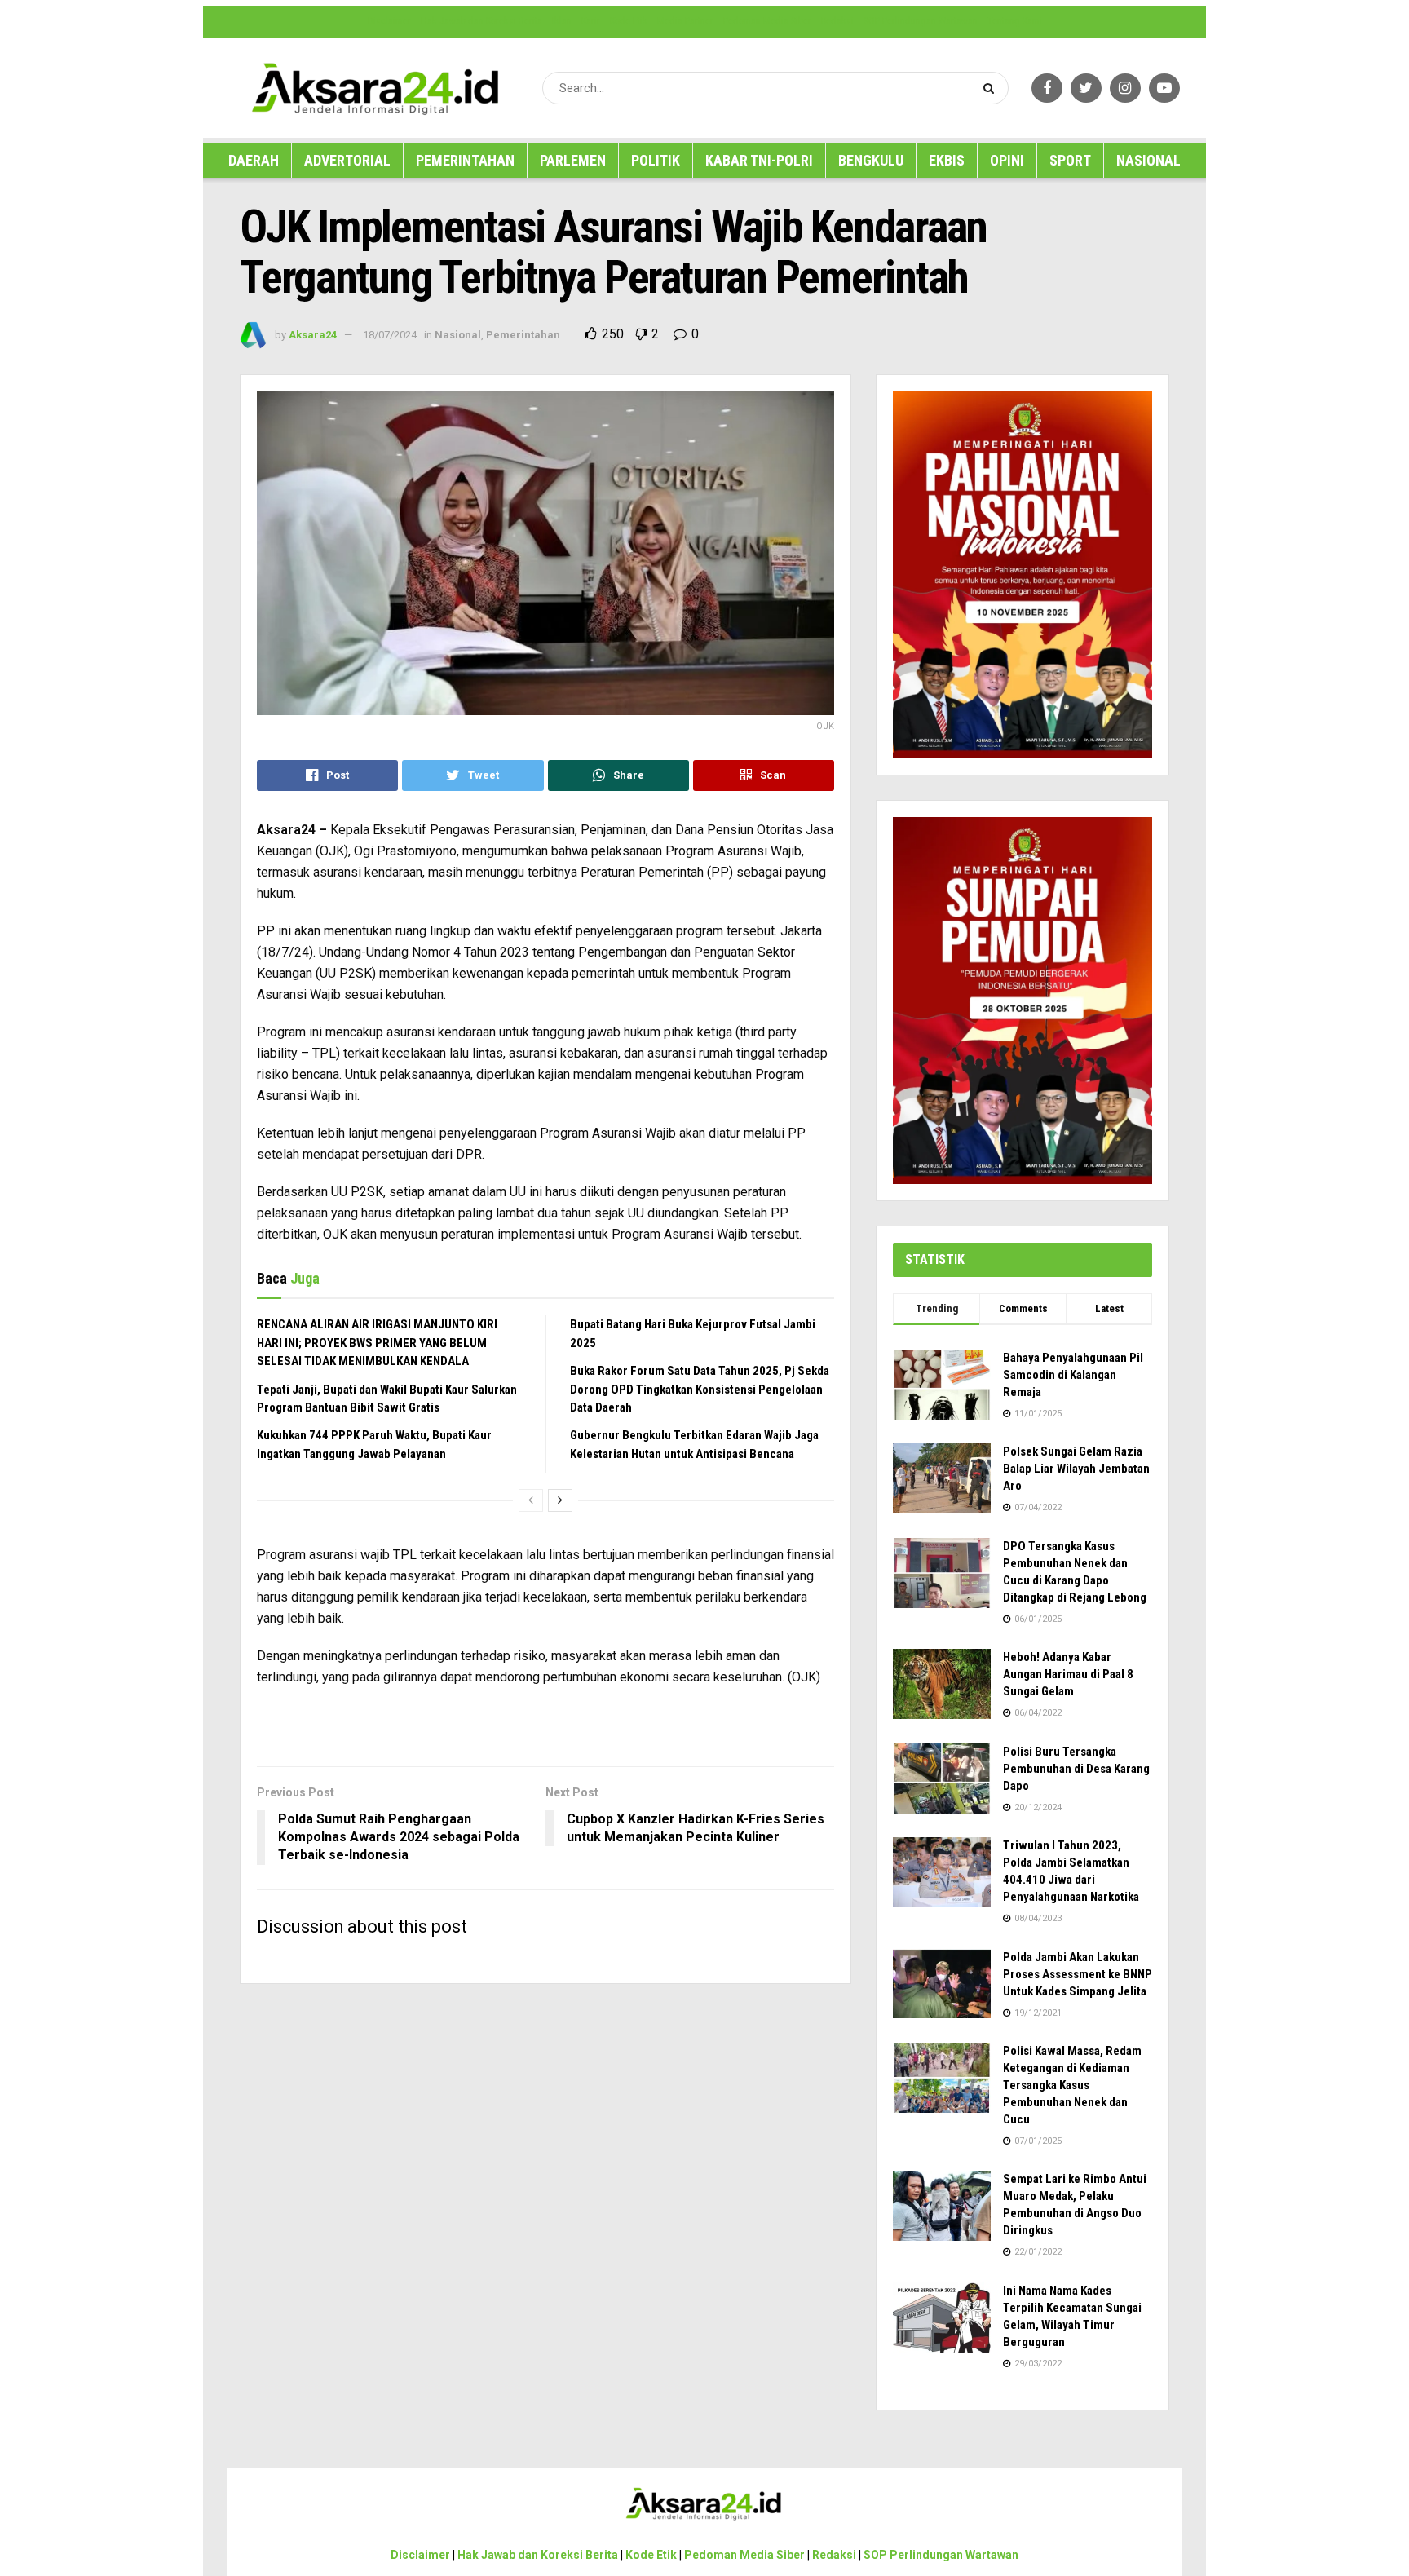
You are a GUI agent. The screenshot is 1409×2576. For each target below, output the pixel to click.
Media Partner (685, 21)
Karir (591, 21)
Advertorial (347, 160)
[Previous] (531, 1500)
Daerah (254, 160)
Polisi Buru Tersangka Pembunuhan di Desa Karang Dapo (1076, 1769)
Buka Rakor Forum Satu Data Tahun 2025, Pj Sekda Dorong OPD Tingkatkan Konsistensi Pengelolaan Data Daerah (700, 1389)
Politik (656, 160)
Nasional (1148, 160)
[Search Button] (992, 88)
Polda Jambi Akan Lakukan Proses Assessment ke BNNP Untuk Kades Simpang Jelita (1078, 1974)
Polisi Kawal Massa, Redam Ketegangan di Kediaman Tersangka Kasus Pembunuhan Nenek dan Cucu (1072, 2085)
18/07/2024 (390, 335)
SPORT (1070, 160)
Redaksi (837, 21)
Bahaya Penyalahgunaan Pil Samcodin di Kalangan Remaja (1073, 1375)
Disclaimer (389, 21)
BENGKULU (871, 160)
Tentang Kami (1015, 21)
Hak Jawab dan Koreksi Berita (481, 21)
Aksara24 (313, 335)
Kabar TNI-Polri (759, 160)
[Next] (560, 1500)
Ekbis (947, 160)
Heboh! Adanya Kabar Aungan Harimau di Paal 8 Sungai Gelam (1068, 1674)
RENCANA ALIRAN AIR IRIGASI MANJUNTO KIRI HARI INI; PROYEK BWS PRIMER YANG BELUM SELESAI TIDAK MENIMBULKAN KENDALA (377, 1343)
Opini (1007, 160)
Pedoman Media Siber (767, 21)
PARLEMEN (573, 160)
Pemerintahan (465, 160)
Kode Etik (629, 21)
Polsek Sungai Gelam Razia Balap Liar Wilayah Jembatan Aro (1076, 1469)
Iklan (562, 21)
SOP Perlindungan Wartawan (921, 21)
